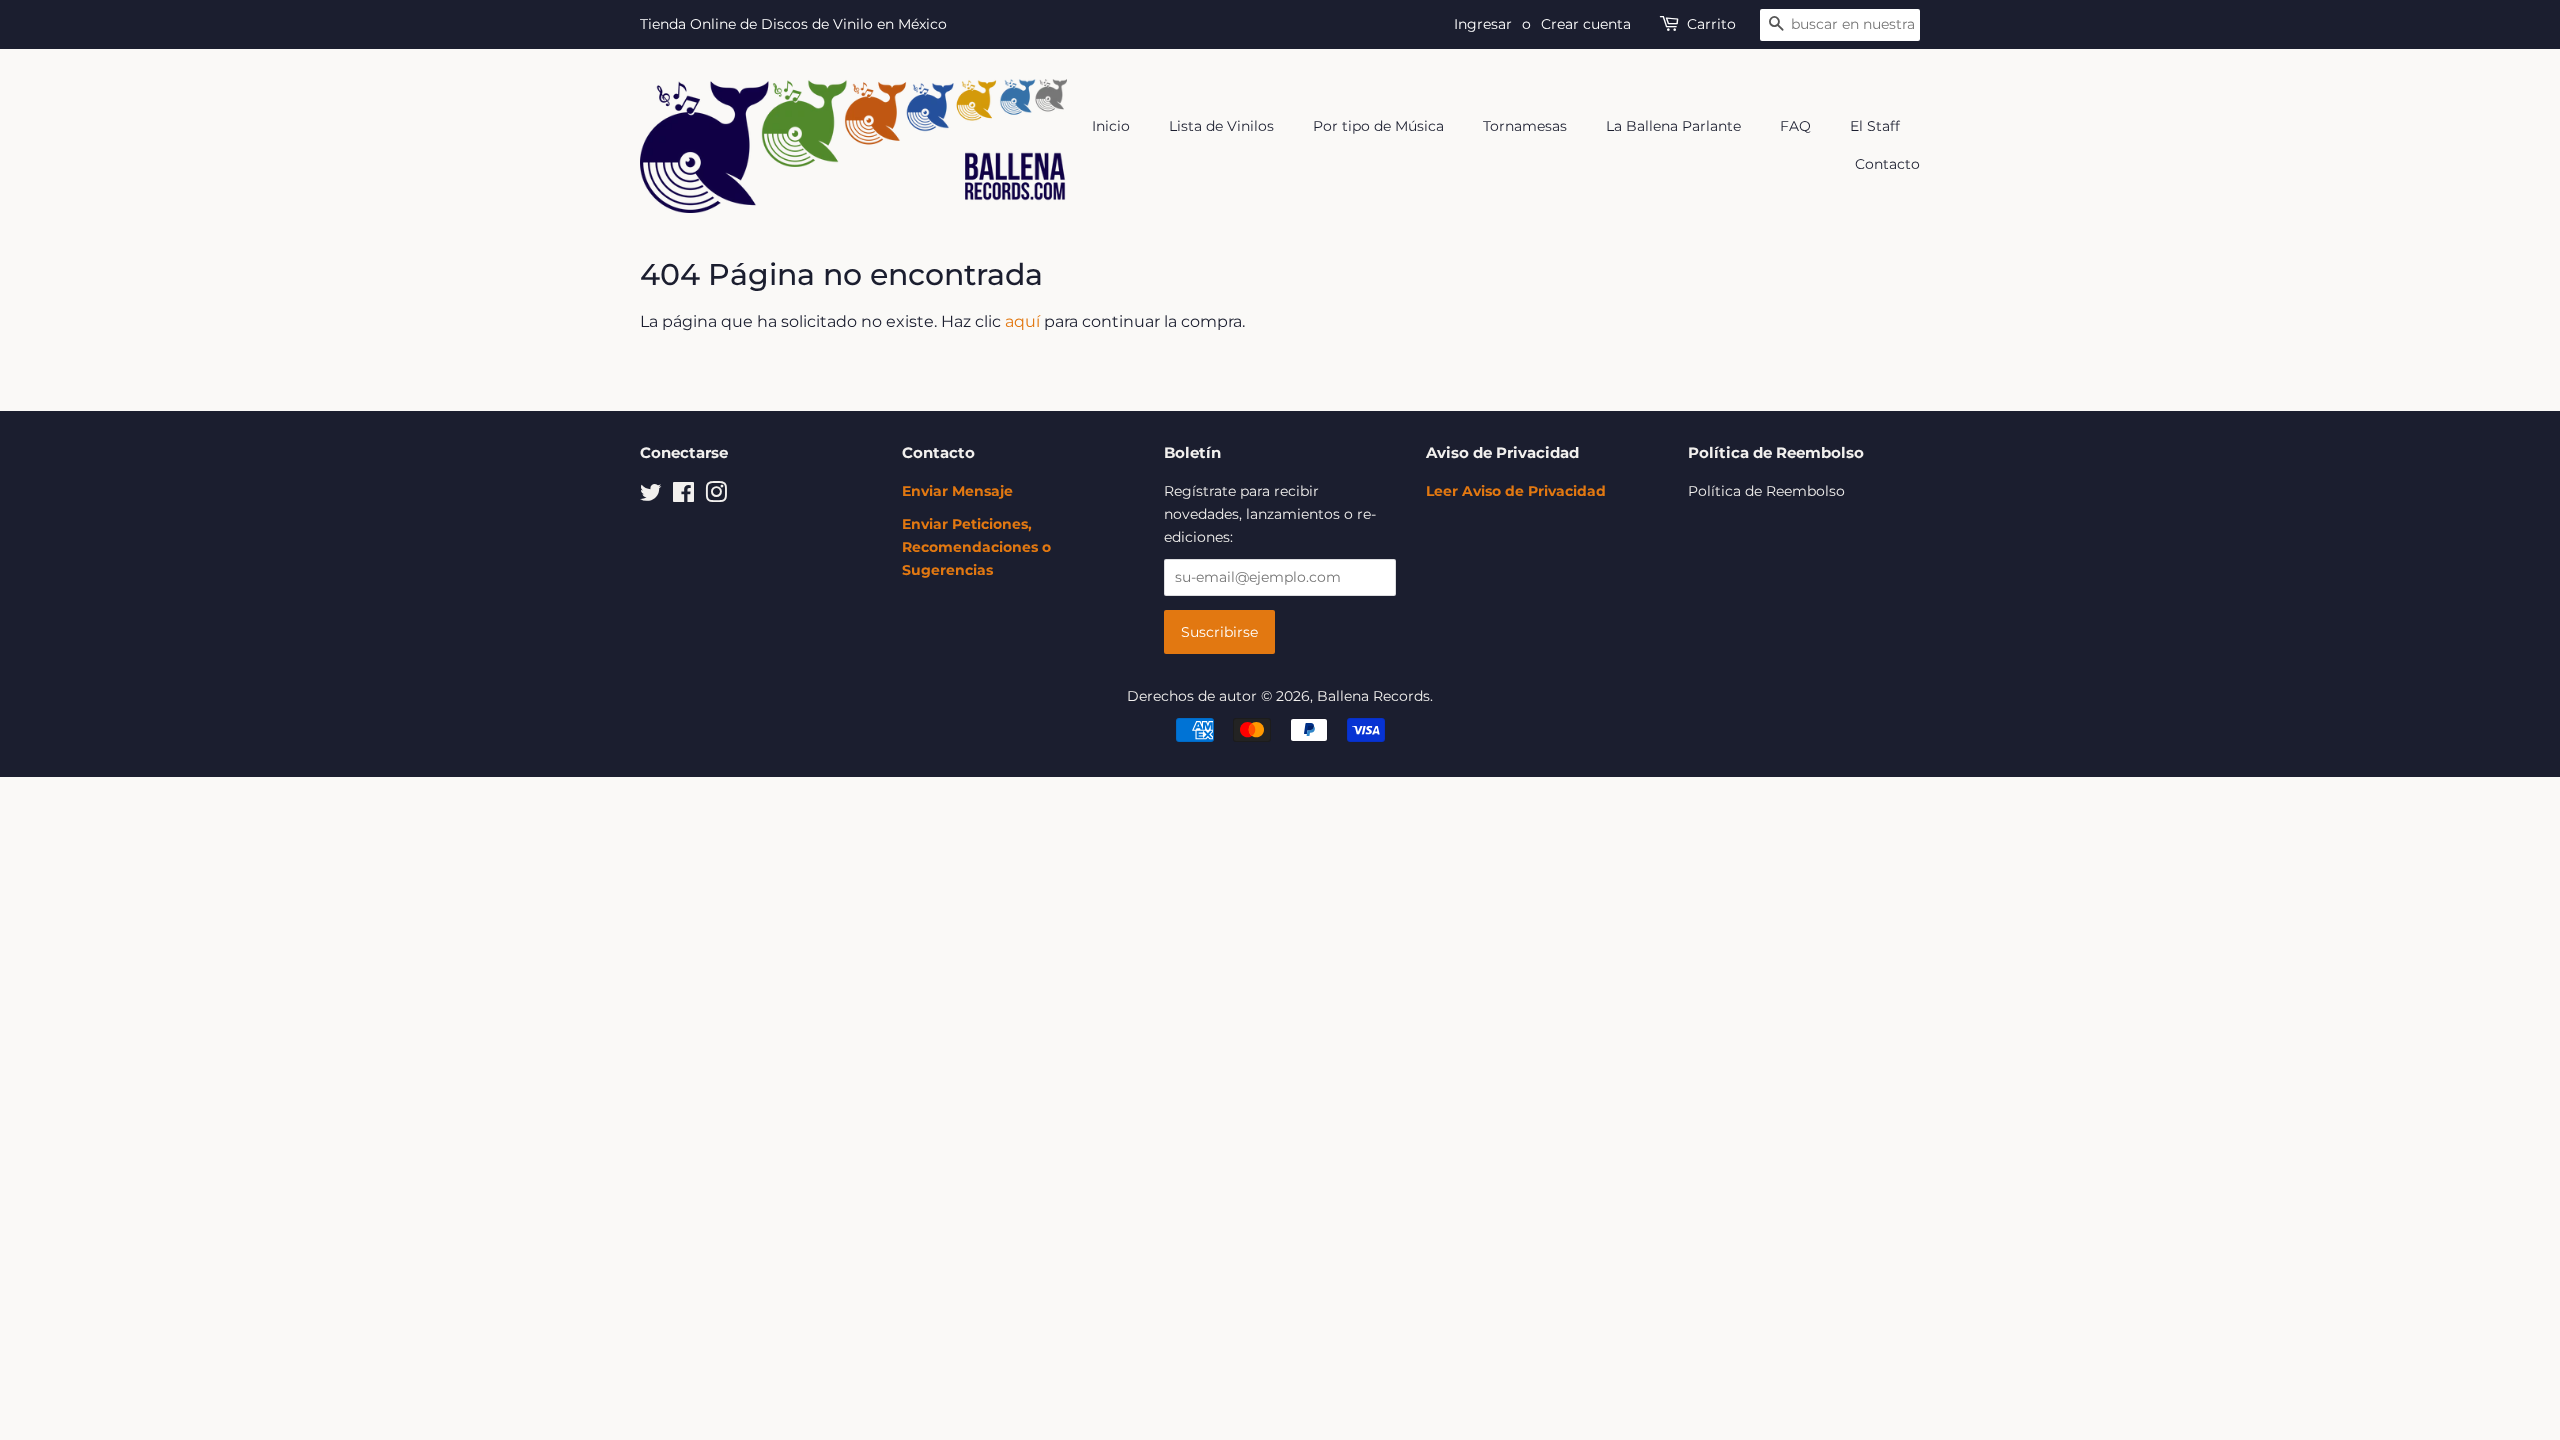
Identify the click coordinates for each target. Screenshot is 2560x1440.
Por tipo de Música (1378, 126)
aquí (1022, 321)
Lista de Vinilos (1221, 126)
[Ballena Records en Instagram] (716, 496)
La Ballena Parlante (1673, 126)
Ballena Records (1373, 696)
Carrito (1711, 24)
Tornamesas (1525, 126)
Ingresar (1483, 24)
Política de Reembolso (1766, 491)
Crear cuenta (1586, 24)
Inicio (1111, 126)
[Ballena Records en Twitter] (651, 496)
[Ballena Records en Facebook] (683, 496)
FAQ (1795, 126)
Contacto (1887, 164)
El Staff (1875, 126)
